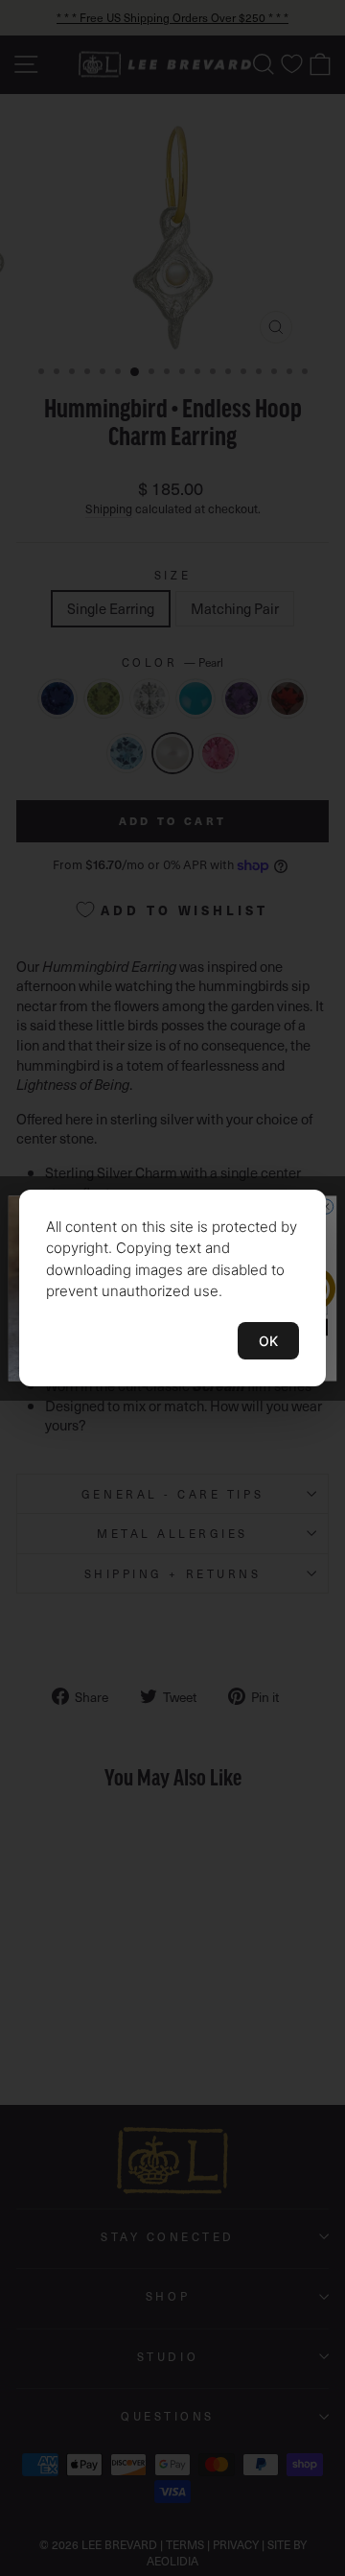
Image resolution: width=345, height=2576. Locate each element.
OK (268, 1341)
